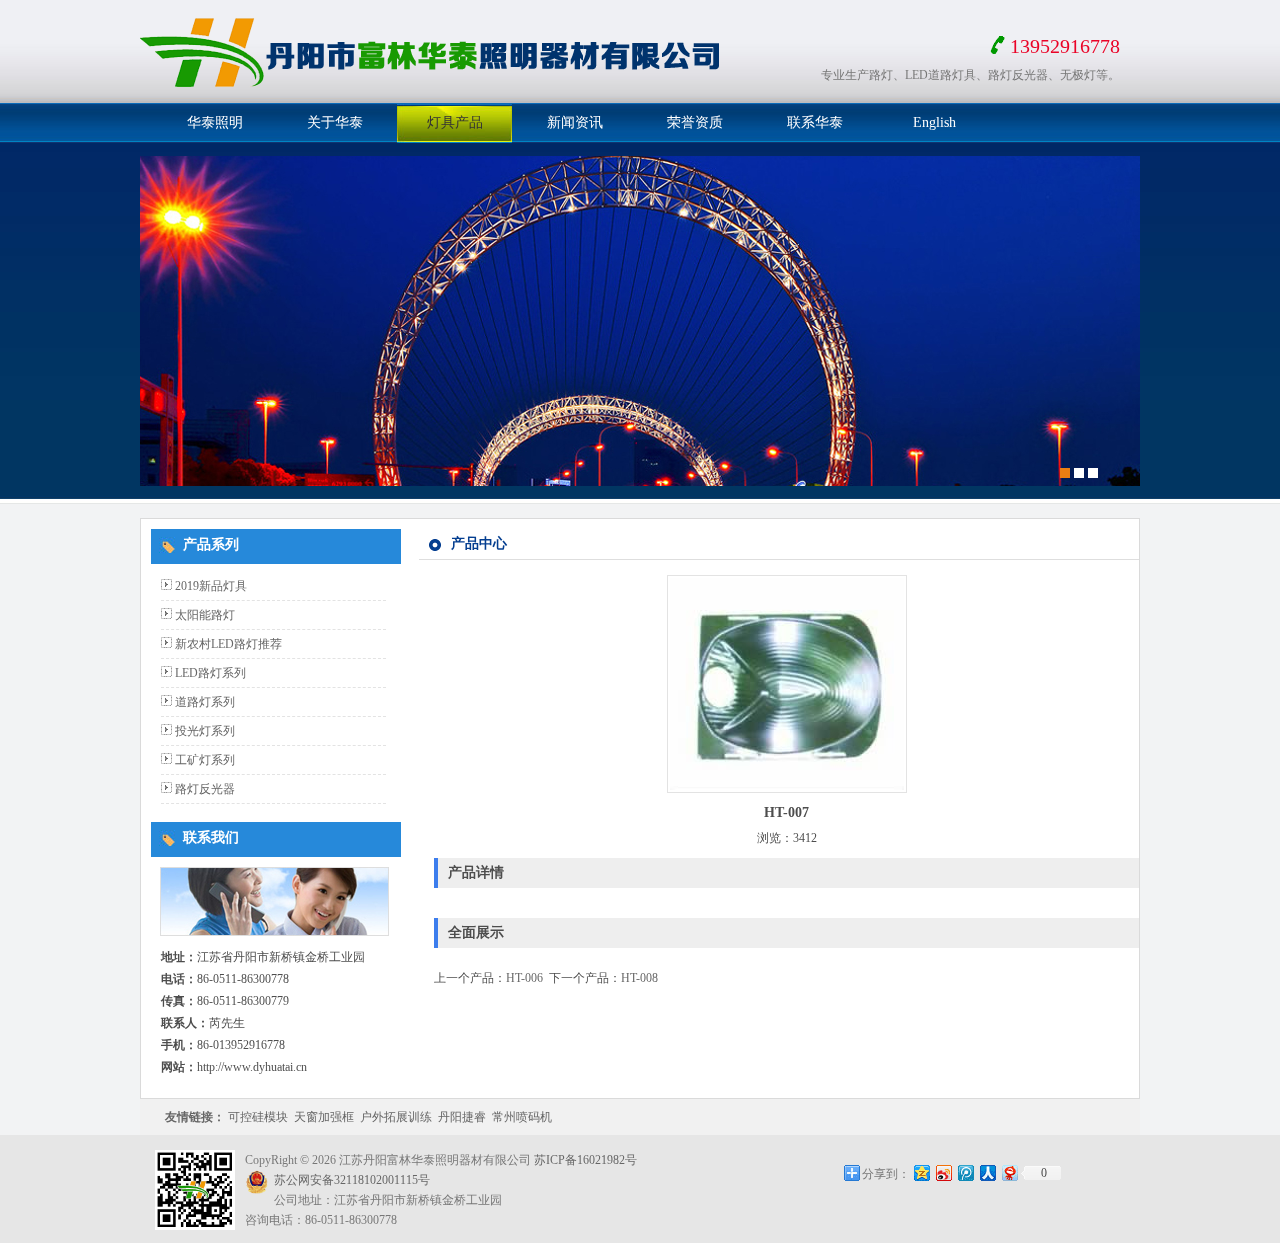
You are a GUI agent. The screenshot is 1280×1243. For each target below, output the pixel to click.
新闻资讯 (575, 122)
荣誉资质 (695, 122)
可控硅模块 (258, 1117)
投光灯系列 (205, 731)
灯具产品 (455, 122)
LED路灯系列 (210, 673)
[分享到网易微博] (1009, 1172)
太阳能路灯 (205, 615)
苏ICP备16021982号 (585, 1160)
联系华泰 (815, 122)
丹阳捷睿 (462, 1117)
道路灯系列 (205, 702)
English (934, 122)
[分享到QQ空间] (921, 1172)
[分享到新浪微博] (943, 1172)
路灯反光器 (205, 789)
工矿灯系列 (205, 760)
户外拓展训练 (396, 1117)
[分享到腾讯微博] (965, 1172)
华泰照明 (215, 122)
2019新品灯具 (211, 586)
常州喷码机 (522, 1117)
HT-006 (524, 978)
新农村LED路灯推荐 (228, 644)
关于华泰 (335, 122)
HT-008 (639, 978)
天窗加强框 (324, 1117)
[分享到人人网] (987, 1172)
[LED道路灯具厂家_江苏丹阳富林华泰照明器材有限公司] (435, 96)
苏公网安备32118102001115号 (352, 1180)
